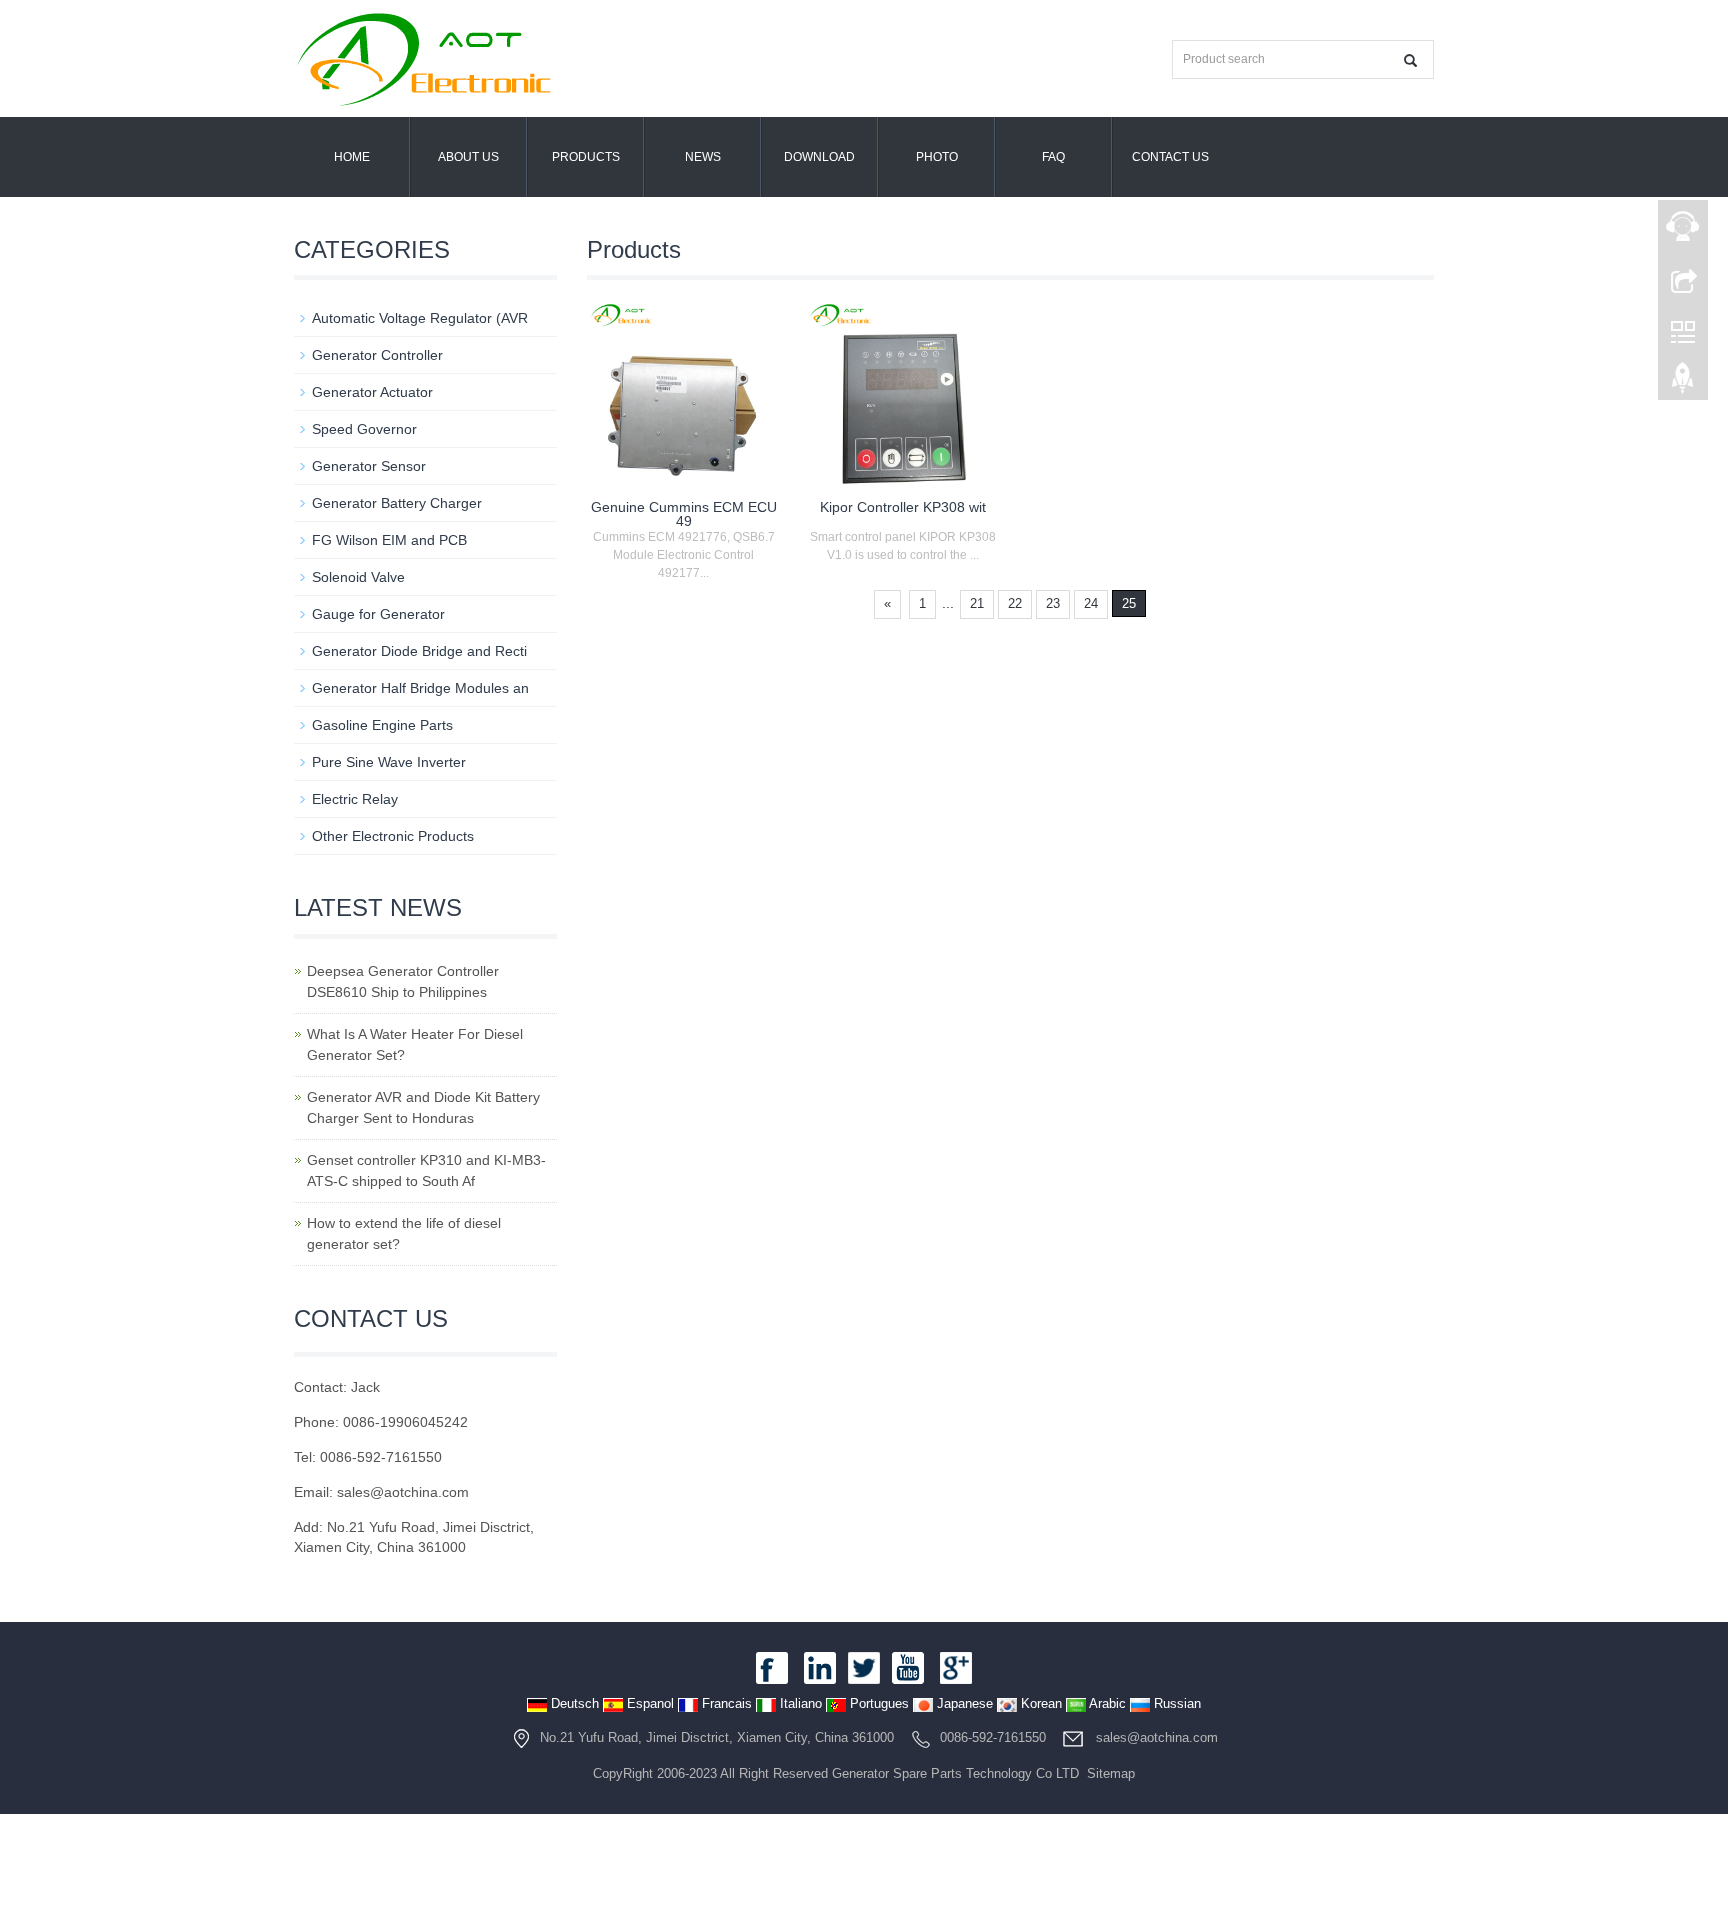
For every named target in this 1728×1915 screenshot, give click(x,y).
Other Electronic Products (393, 836)
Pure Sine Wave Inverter (389, 762)
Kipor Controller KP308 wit (903, 507)
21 (977, 603)
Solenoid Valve (358, 577)
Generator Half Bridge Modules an (420, 688)
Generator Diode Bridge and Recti (419, 651)
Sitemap (1111, 1773)
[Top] (1683, 383)
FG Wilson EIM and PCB (389, 540)
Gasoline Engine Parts (382, 725)
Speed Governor (364, 429)
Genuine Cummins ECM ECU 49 (684, 514)
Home (352, 157)
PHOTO (937, 157)
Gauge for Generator (378, 614)
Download (819, 157)
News (703, 157)
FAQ (1053, 157)
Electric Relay (355, 799)
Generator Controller (377, 355)
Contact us (1170, 157)
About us (468, 157)
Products (586, 157)
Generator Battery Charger (397, 503)
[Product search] (1410, 60)
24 (1091, 603)
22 (1015, 603)
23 (1053, 603)
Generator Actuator (372, 392)
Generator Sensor (369, 466)
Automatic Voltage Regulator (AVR (420, 318)
